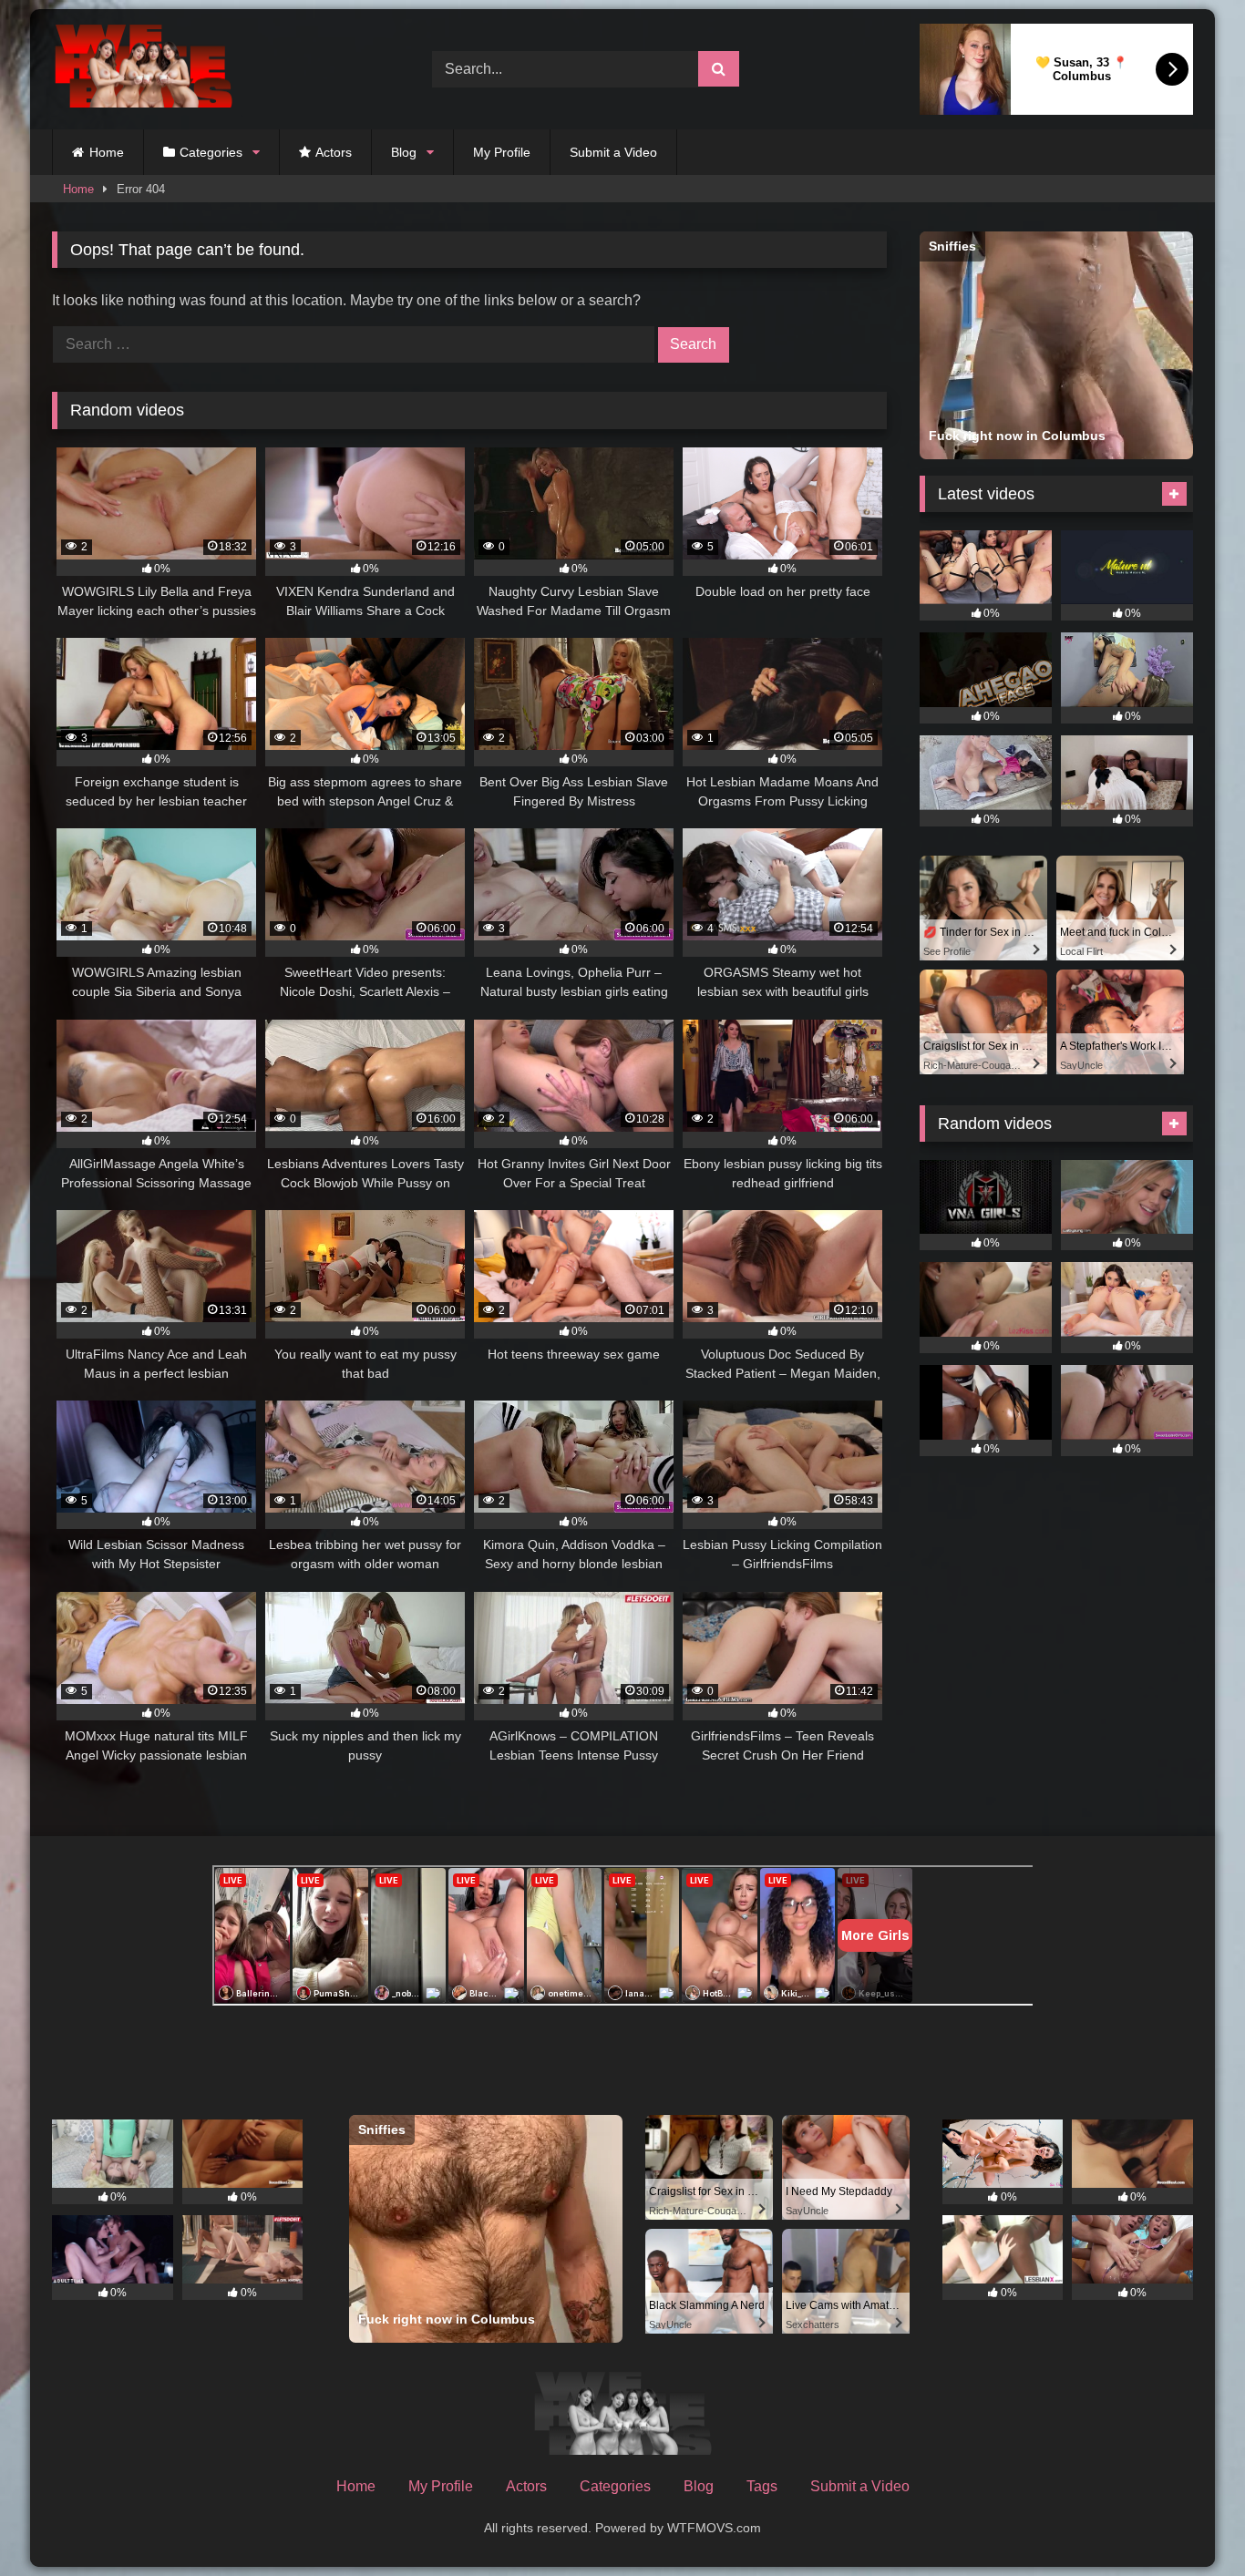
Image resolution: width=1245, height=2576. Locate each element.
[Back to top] (1188, 2522)
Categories (211, 152)
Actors (334, 152)
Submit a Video (613, 152)
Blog (404, 152)
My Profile (502, 152)
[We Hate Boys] (143, 70)
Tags (762, 2486)
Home (107, 152)
